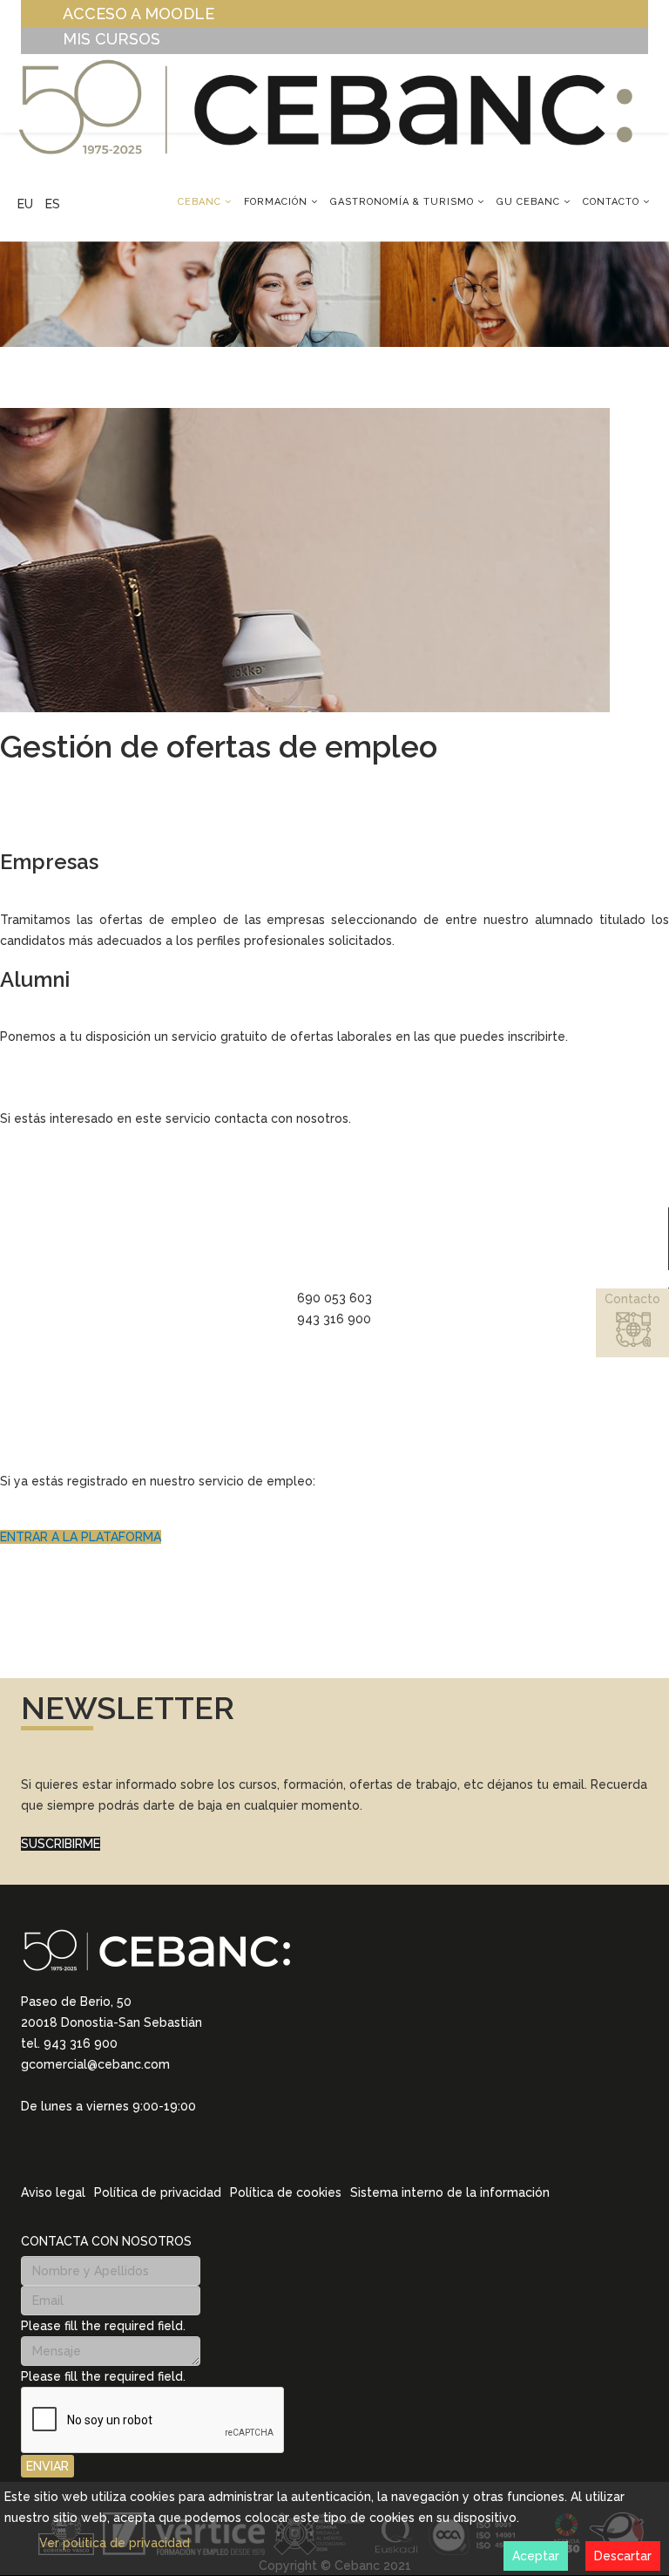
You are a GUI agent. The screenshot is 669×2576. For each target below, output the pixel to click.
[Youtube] (118, 2148)
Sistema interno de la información (450, 2192)
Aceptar (536, 2556)
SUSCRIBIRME (61, 1844)
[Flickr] (141, 2148)
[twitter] (73, 2148)
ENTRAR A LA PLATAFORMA (81, 1537)
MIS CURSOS (111, 39)
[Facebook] (96, 2148)
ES (53, 204)
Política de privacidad (158, 2192)
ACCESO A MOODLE (139, 14)
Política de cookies (286, 2192)
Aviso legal (53, 2192)
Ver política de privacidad (115, 2543)
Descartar (623, 2556)
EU (25, 204)
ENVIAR (47, 2466)
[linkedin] (28, 2148)
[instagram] (51, 2148)
